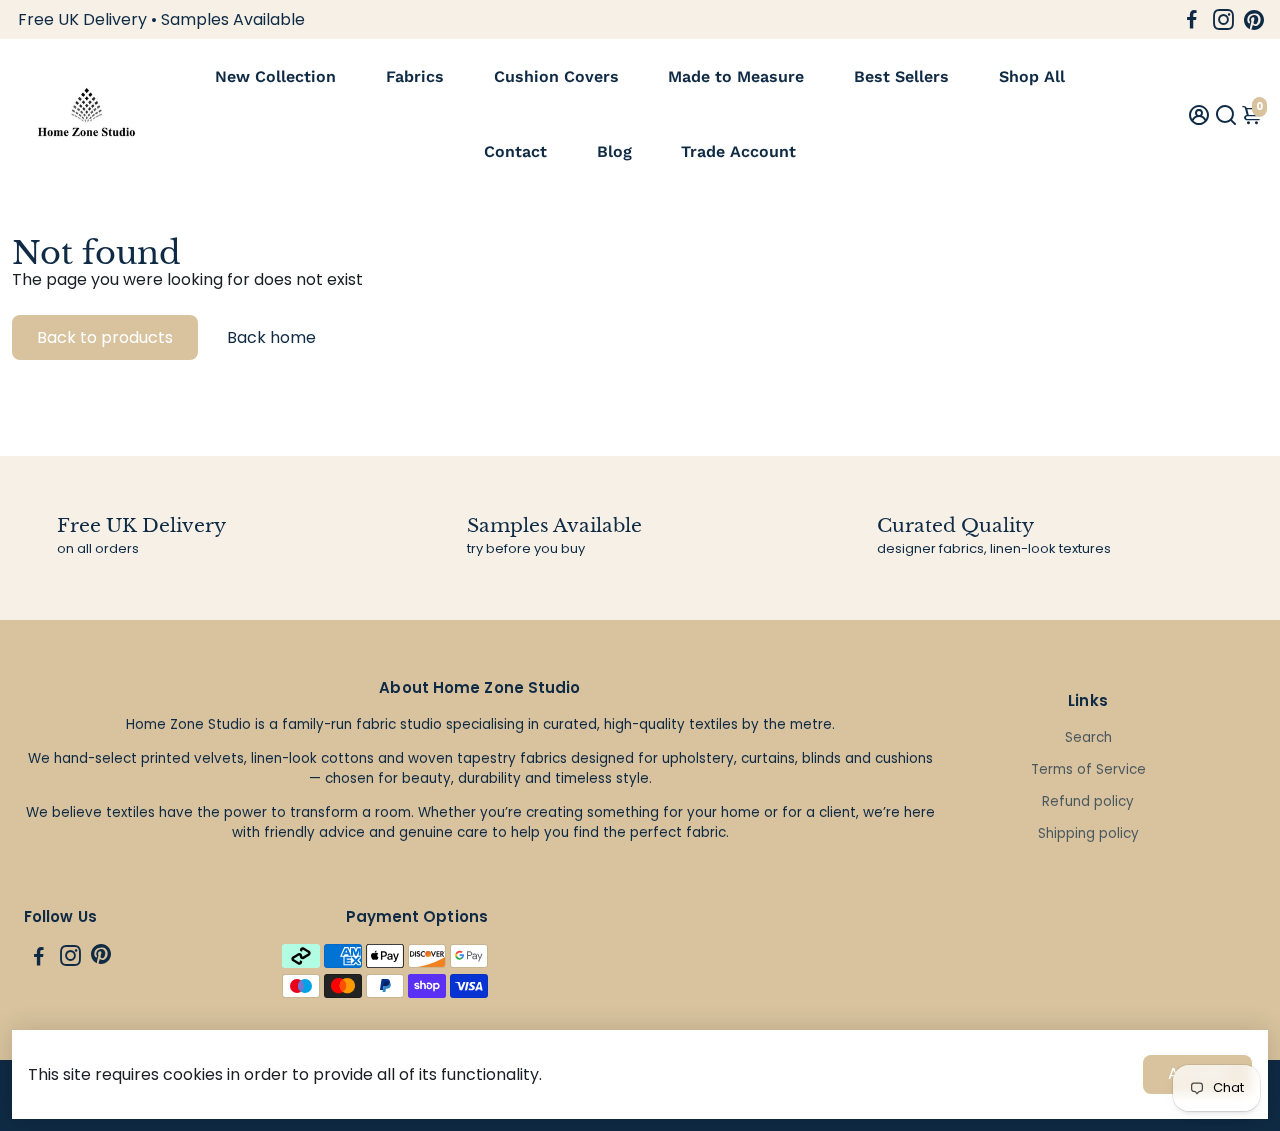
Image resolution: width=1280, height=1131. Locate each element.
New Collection (275, 76)
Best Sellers (901, 76)
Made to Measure (736, 76)
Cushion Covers (556, 76)
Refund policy (1088, 801)
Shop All (1032, 76)
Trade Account (738, 151)
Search (1088, 737)
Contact (515, 151)
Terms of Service (1088, 769)
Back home (271, 337)
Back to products (105, 337)
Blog (614, 151)
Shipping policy (1088, 833)
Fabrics (415, 76)
